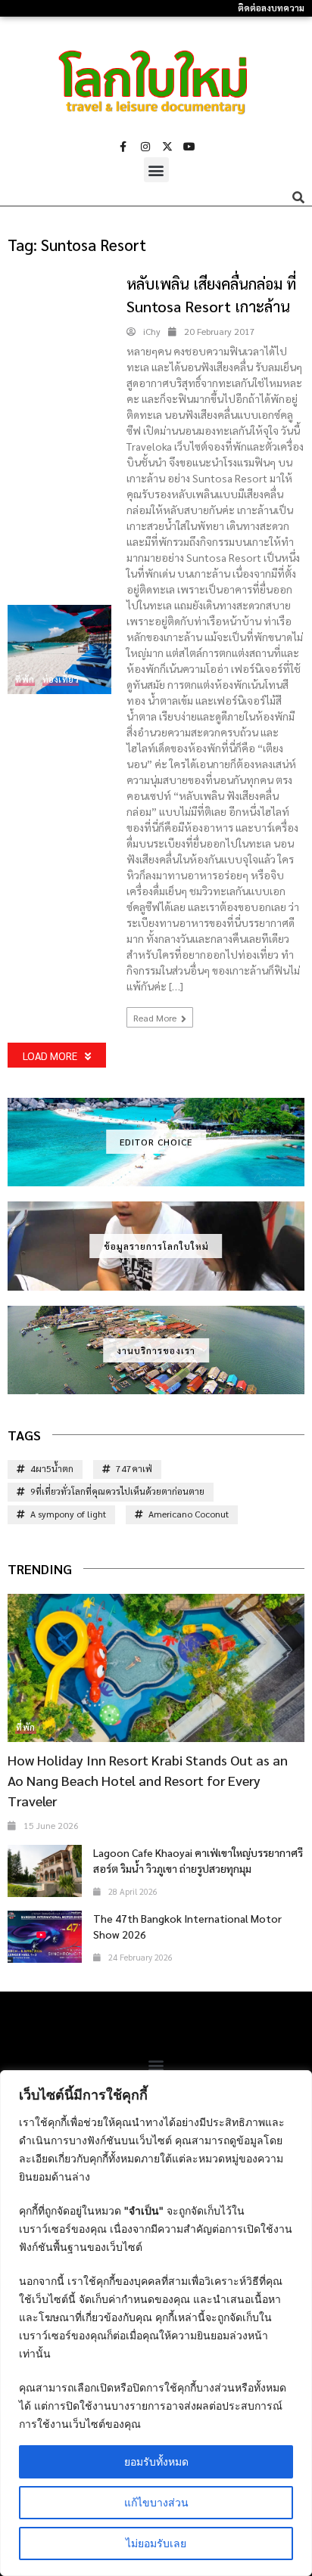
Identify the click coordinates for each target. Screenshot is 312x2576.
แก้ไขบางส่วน (156, 2502)
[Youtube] (189, 147)
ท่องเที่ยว (61, 679)
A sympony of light (68, 1514)
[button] (156, 170)
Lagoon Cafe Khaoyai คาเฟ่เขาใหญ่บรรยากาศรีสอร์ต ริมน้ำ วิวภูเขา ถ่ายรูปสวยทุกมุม (198, 1860)
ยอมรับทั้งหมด (156, 2461)
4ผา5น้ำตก (52, 1468)
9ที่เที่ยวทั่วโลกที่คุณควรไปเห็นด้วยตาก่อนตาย (117, 1491)
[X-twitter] (167, 147)
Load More (50, 1056)
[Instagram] (145, 147)
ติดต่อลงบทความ (271, 8)
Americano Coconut (189, 1514)
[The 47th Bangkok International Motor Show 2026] (45, 1937)
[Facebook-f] (123, 147)
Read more (156, 1018)
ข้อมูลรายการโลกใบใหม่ (156, 1246)
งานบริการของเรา (156, 1350)
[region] (156, 2323)
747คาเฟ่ (134, 1468)
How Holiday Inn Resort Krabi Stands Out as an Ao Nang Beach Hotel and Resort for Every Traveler (148, 1780)
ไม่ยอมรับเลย (156, 2543)
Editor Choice (156, 1142)
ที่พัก (25, 679)
